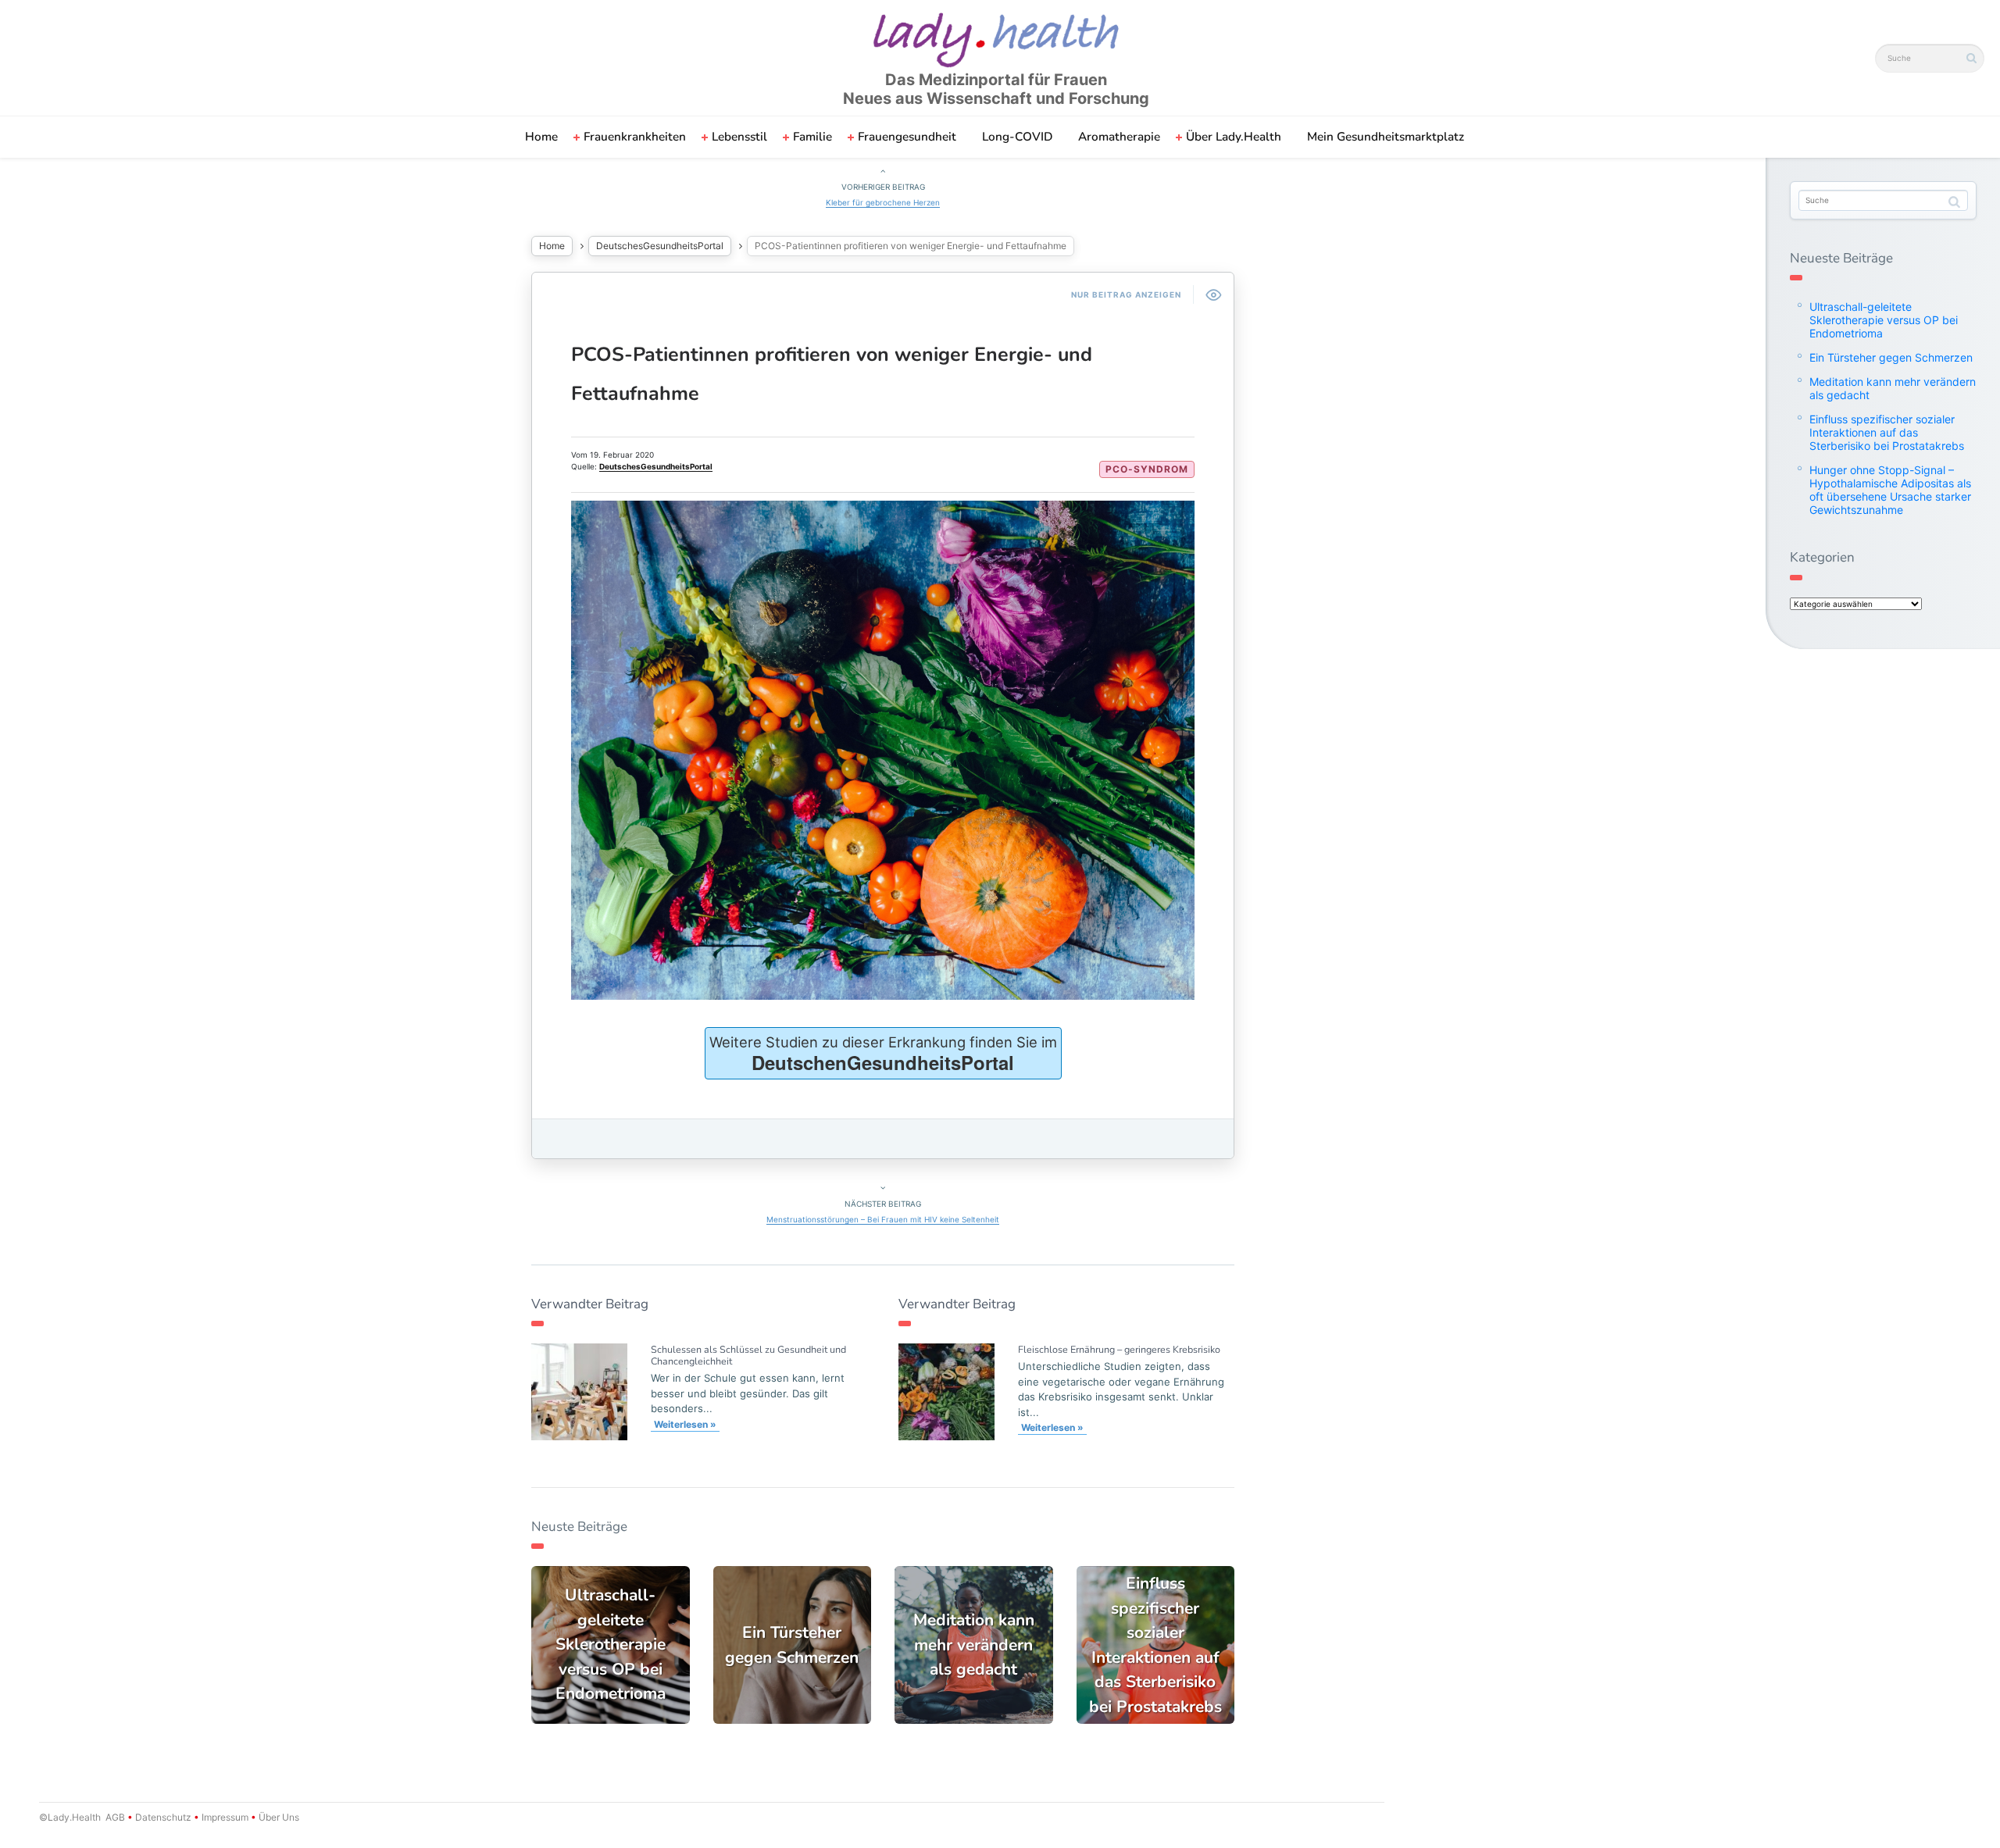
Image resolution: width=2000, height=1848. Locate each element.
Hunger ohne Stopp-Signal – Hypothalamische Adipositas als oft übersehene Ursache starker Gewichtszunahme (1890, 490)
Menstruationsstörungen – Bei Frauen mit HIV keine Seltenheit (883, 1219)
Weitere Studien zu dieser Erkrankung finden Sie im (883, 1054)
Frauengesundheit (907, 137)
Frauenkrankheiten (635, 137)
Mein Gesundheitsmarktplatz (1386, 137)
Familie (812, 137)
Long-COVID (1017, 137)
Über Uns (278, 1817)
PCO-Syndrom (1147, 469)
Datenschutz (163, 1817)
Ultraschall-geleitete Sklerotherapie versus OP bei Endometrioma (1884, 320)
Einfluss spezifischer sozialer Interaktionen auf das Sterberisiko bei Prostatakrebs (1887, 432)
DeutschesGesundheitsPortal (660, 246)
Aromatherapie (1119, 137)
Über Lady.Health (1234, 137)
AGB (115, 1817)
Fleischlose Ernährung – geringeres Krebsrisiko (1119, 1349)
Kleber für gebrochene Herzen (883, 202)
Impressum (225, 1817)
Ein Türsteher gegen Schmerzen (1891, 357)
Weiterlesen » (685, 1424)
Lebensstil (739, 137)
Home (541, 137)
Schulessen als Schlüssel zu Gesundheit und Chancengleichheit (748, 1355)
